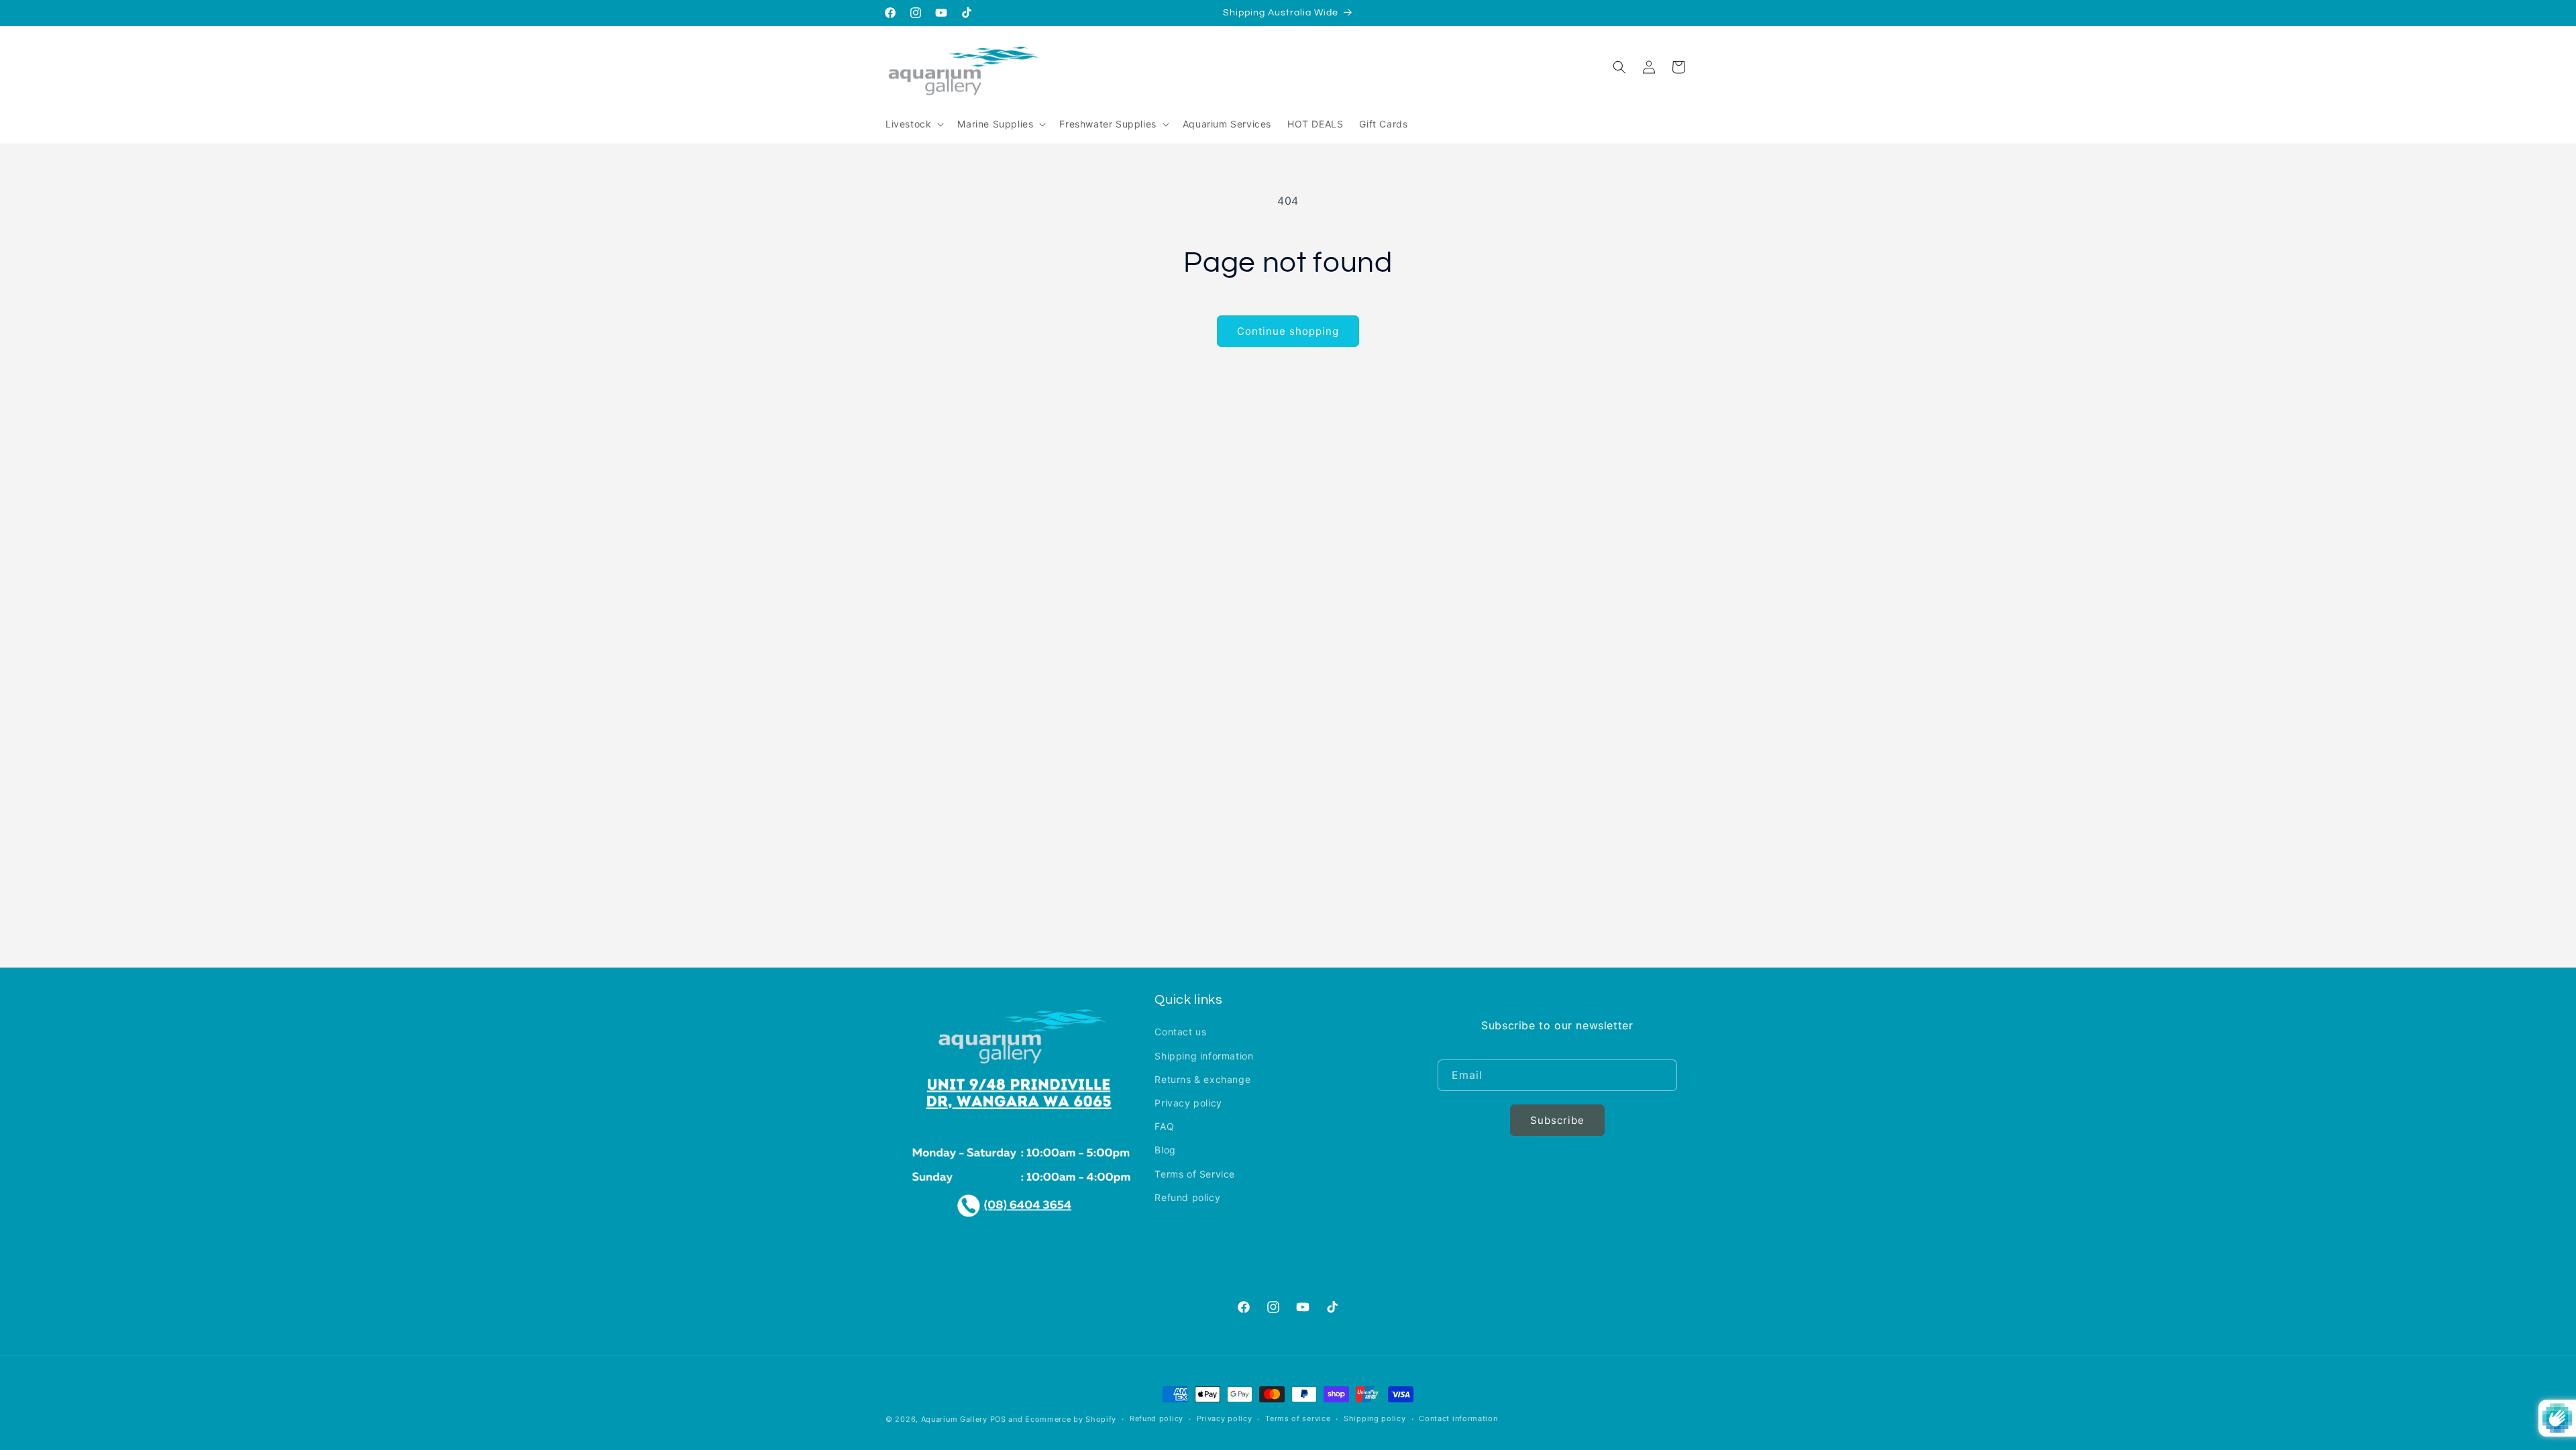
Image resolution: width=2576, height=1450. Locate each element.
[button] (913, 124)
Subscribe (1557, 1120)
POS (998, 1419)
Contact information (1458, 1418)
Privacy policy (1188, 1103)
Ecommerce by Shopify (1071, 1419)
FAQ (1164, 1126)
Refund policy (1187, 1197)
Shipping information (1204, 1056)
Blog (1165, 1150)
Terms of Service (1195, 1174)
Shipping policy (1375, 1418)
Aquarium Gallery (956, 1419)
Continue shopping (1288, 331)
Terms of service (1298, 1418)
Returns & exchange (1202, 1079)
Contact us (1180, 1032)
